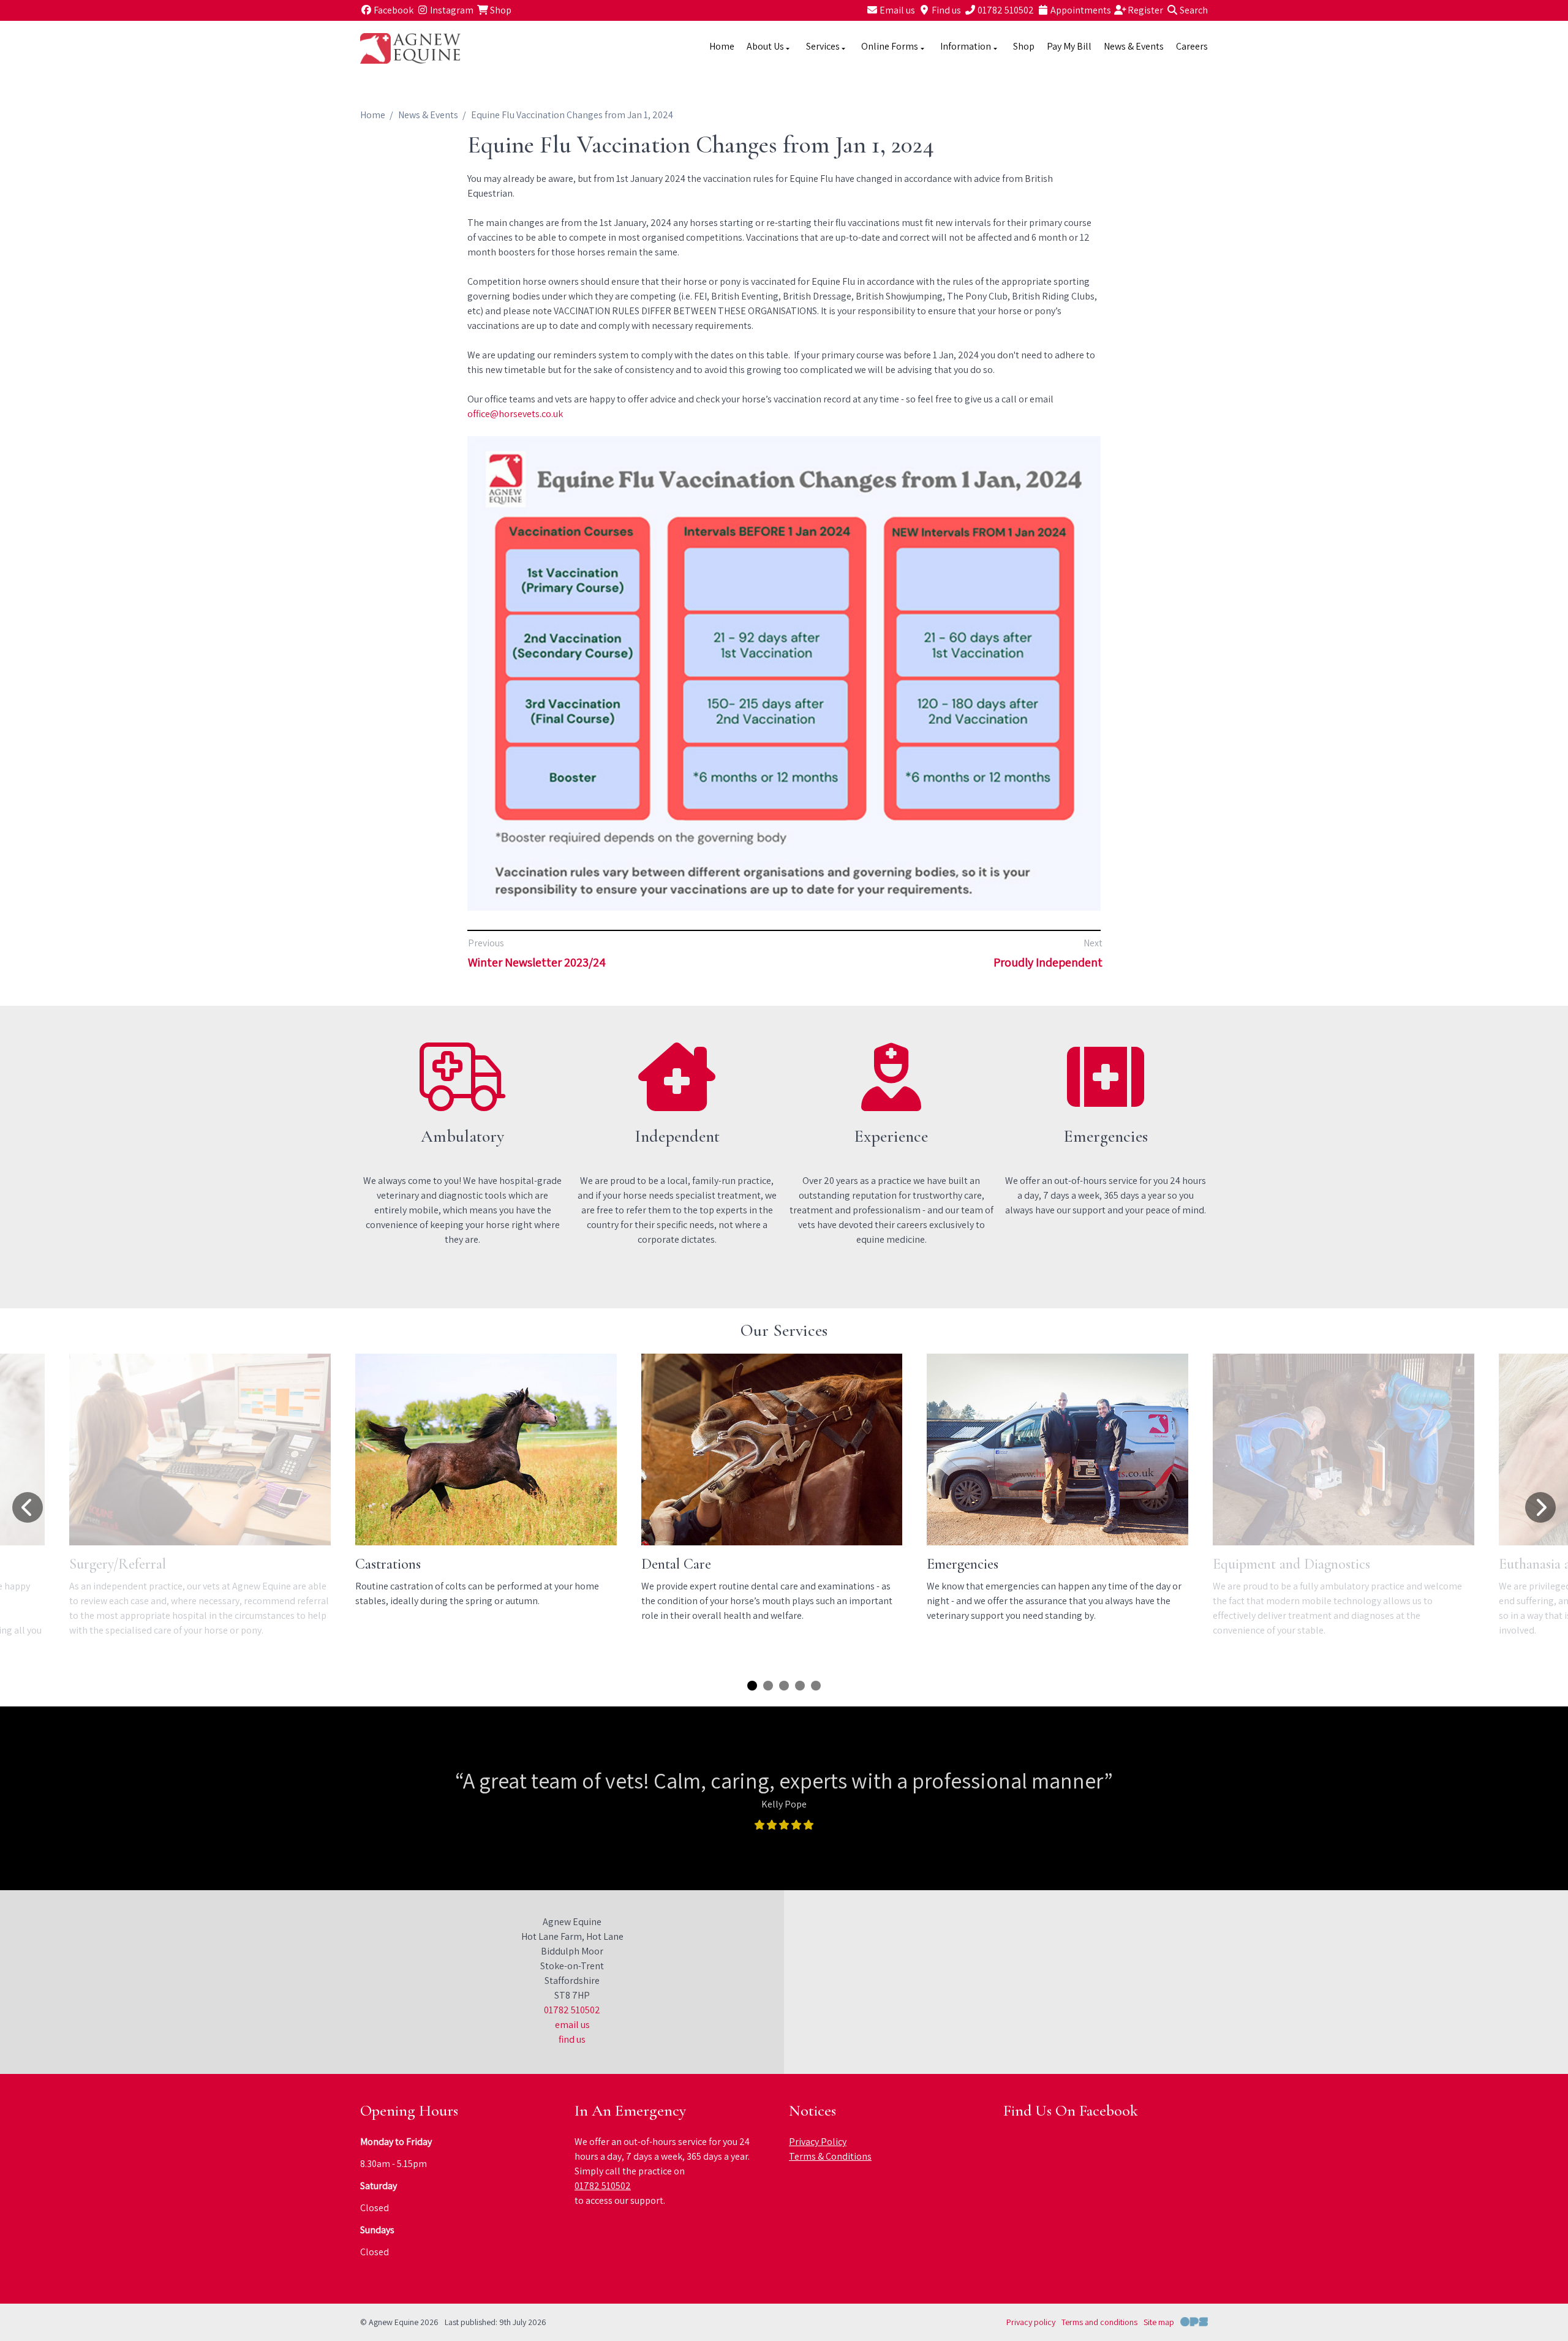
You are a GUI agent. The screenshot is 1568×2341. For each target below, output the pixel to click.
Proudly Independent (1048, 962)
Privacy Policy (818, 2142)
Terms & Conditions (830, 2156)
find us (572, 2039)
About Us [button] (765, 46)
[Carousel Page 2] (768, 1686)
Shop (1024, 46)
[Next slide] (1540, 1507)
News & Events (1134, 46)
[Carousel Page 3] (784, 1686)
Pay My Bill (1069, 46)
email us (572, 2025)
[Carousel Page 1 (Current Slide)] (752, 1686)
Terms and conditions (1099, 2322)
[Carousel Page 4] (800, 1686)
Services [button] (823, 46)
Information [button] (966, 46)
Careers (1192, 46)
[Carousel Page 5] (816, 1686)
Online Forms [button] (890, 46)
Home (722, 46)
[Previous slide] (28, 1507)
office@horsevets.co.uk (515, 414)
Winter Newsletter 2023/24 (537, 962)
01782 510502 (572, 2010)
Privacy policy (1031, 2322)
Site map (1159, 2322)
